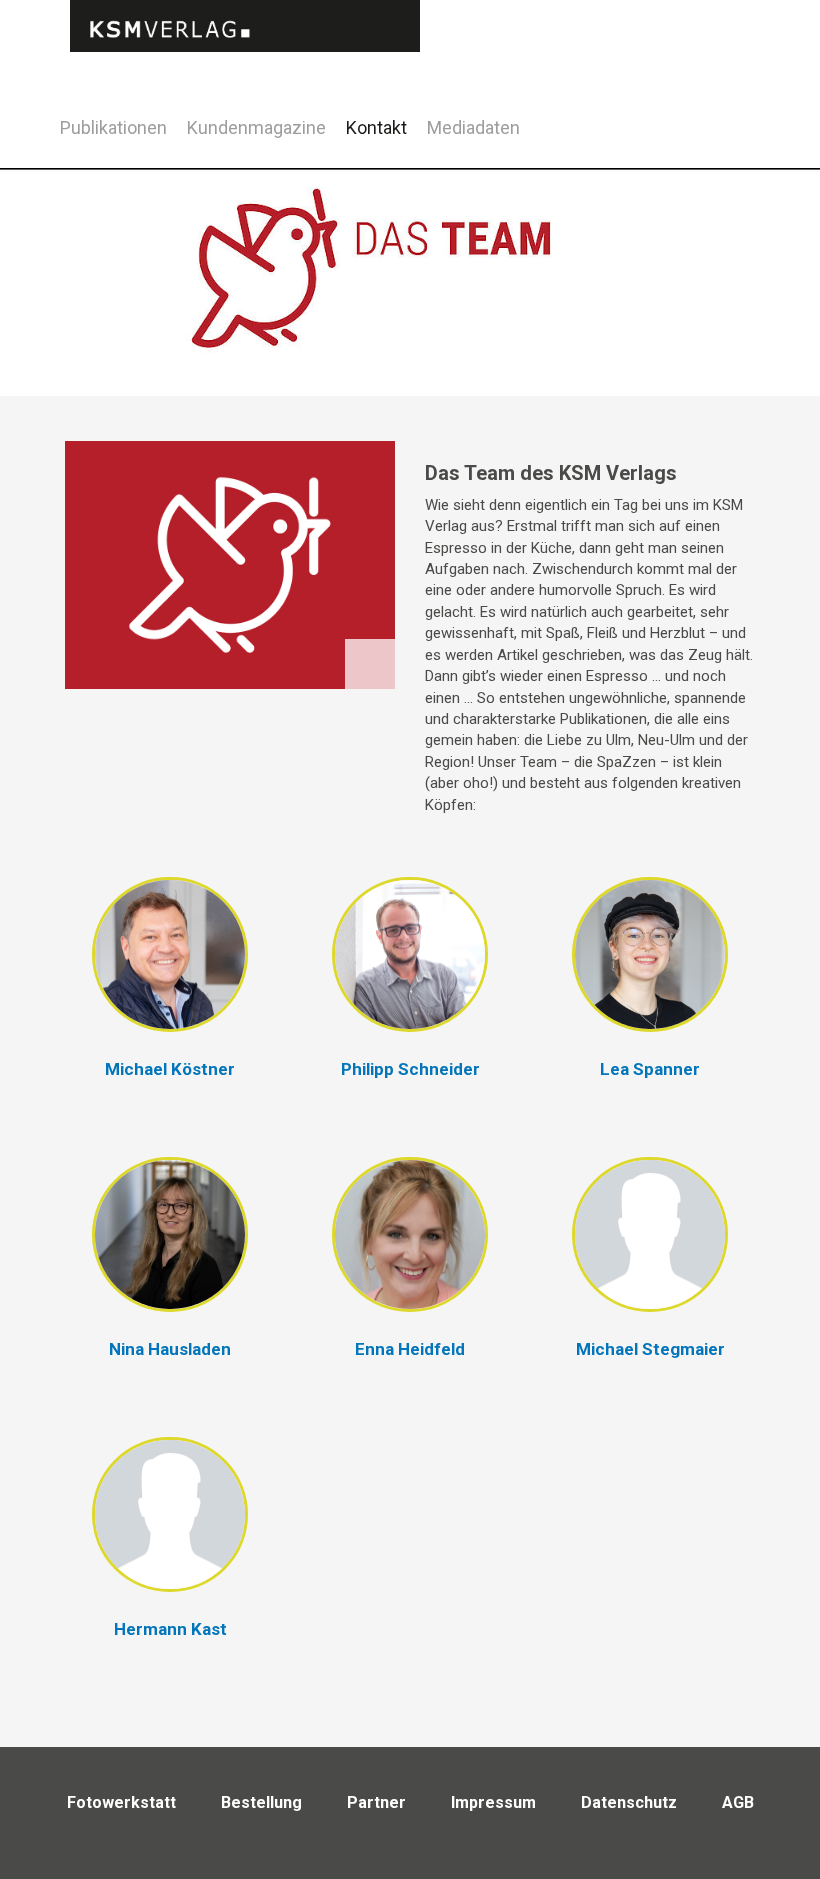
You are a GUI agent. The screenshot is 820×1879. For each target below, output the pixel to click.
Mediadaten (473, 127)
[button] (170, 989)
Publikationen (113, 127)
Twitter (752, 153)
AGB (738, 1802)
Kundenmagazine (256, 127)
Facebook (702, 124)
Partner (376, 1802)
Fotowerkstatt (121, 1802)
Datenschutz (629, 1802)
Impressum (493, 1802)
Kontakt (376, 127)
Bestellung (261, 1802)
